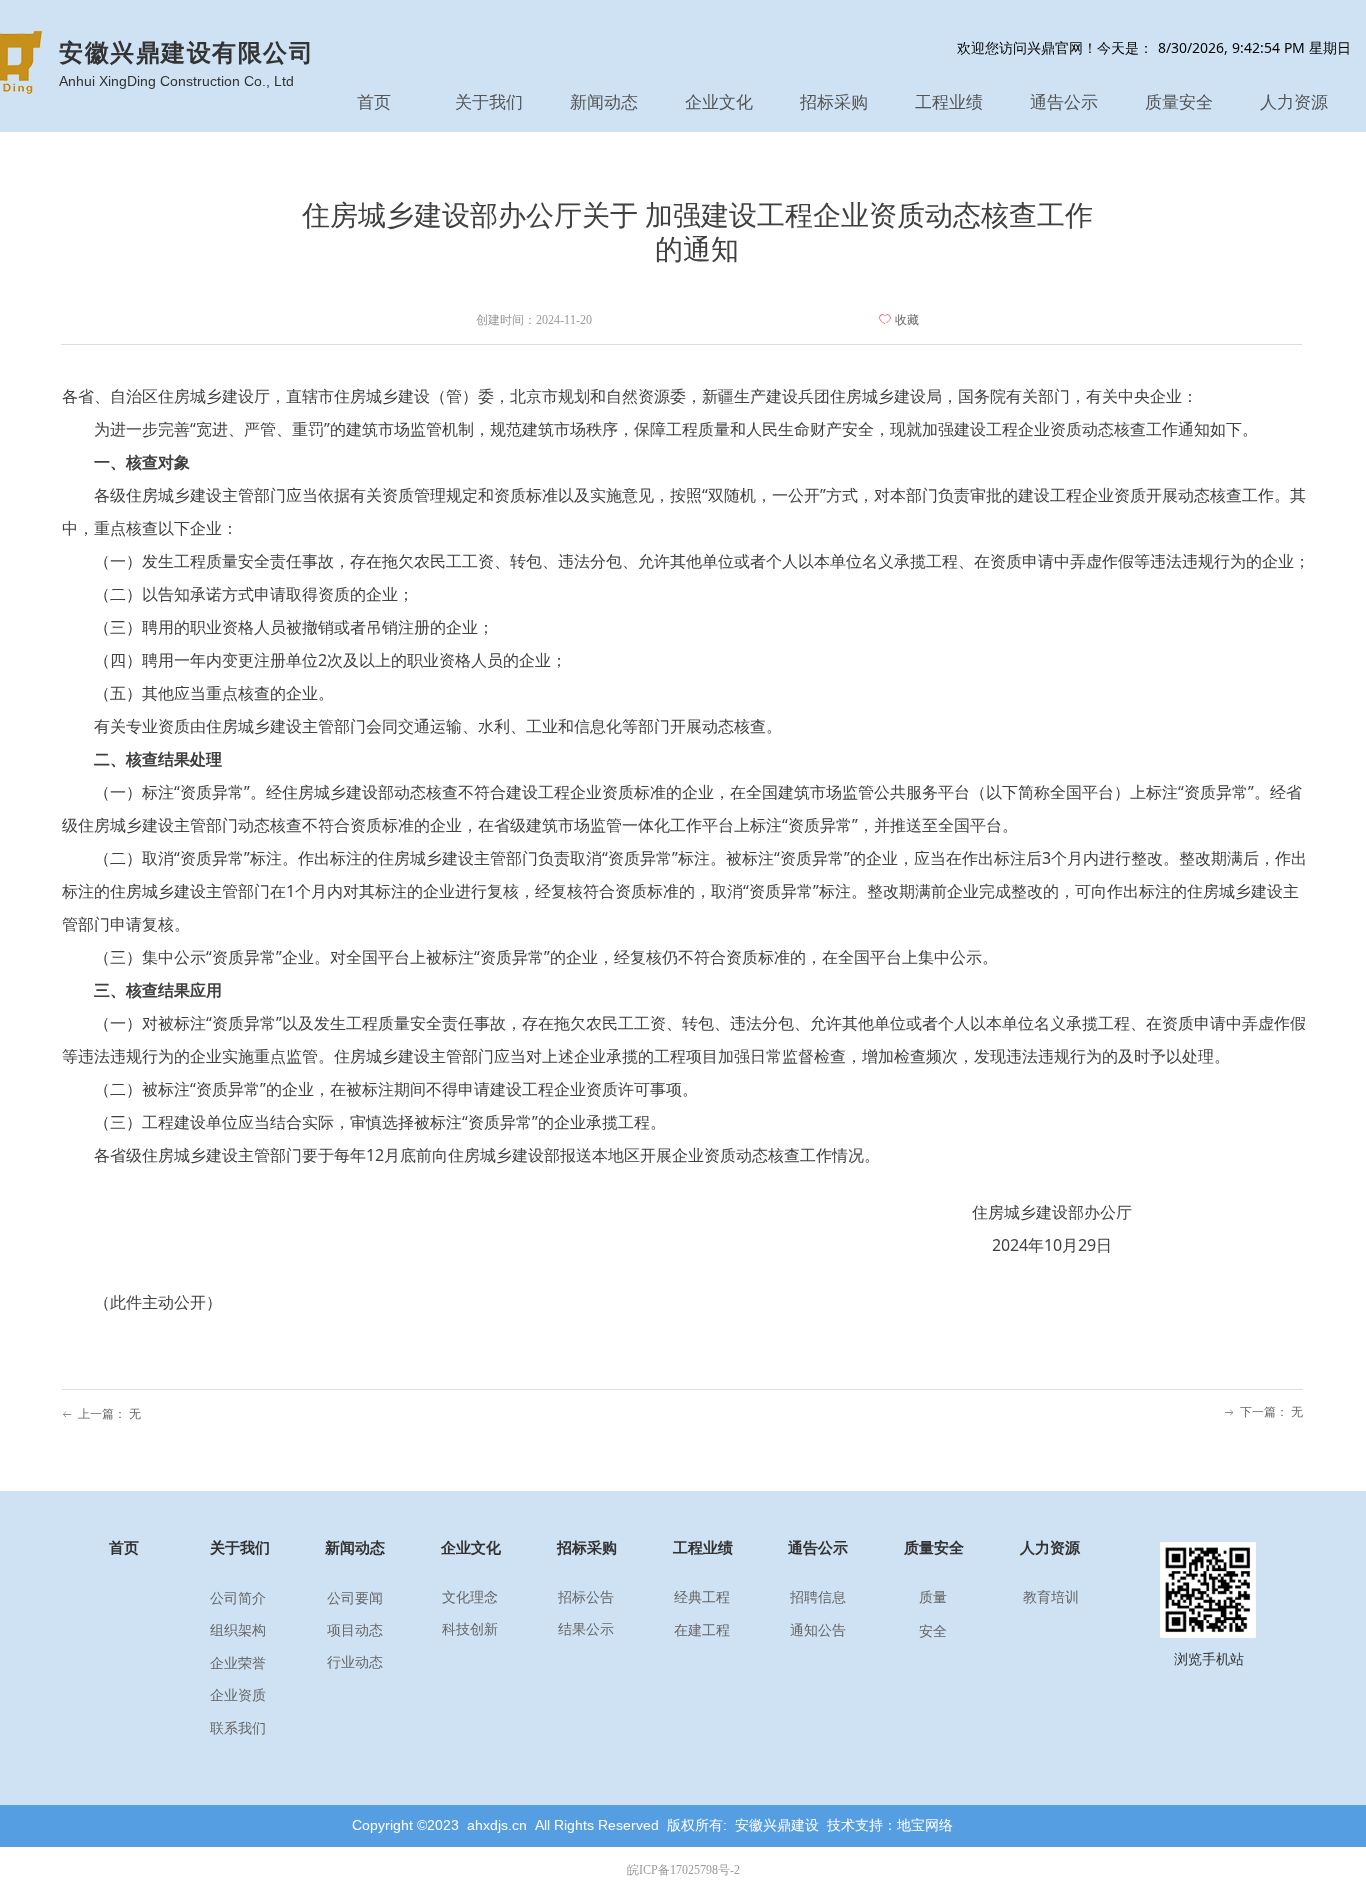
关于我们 (489, 102)
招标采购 (834, 102)
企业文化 (719, 102)
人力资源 (1294, 102)
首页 (374, 102)
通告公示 (1064, 102)
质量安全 (1179, 102)
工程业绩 (949, 102)
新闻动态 (604, 102)
